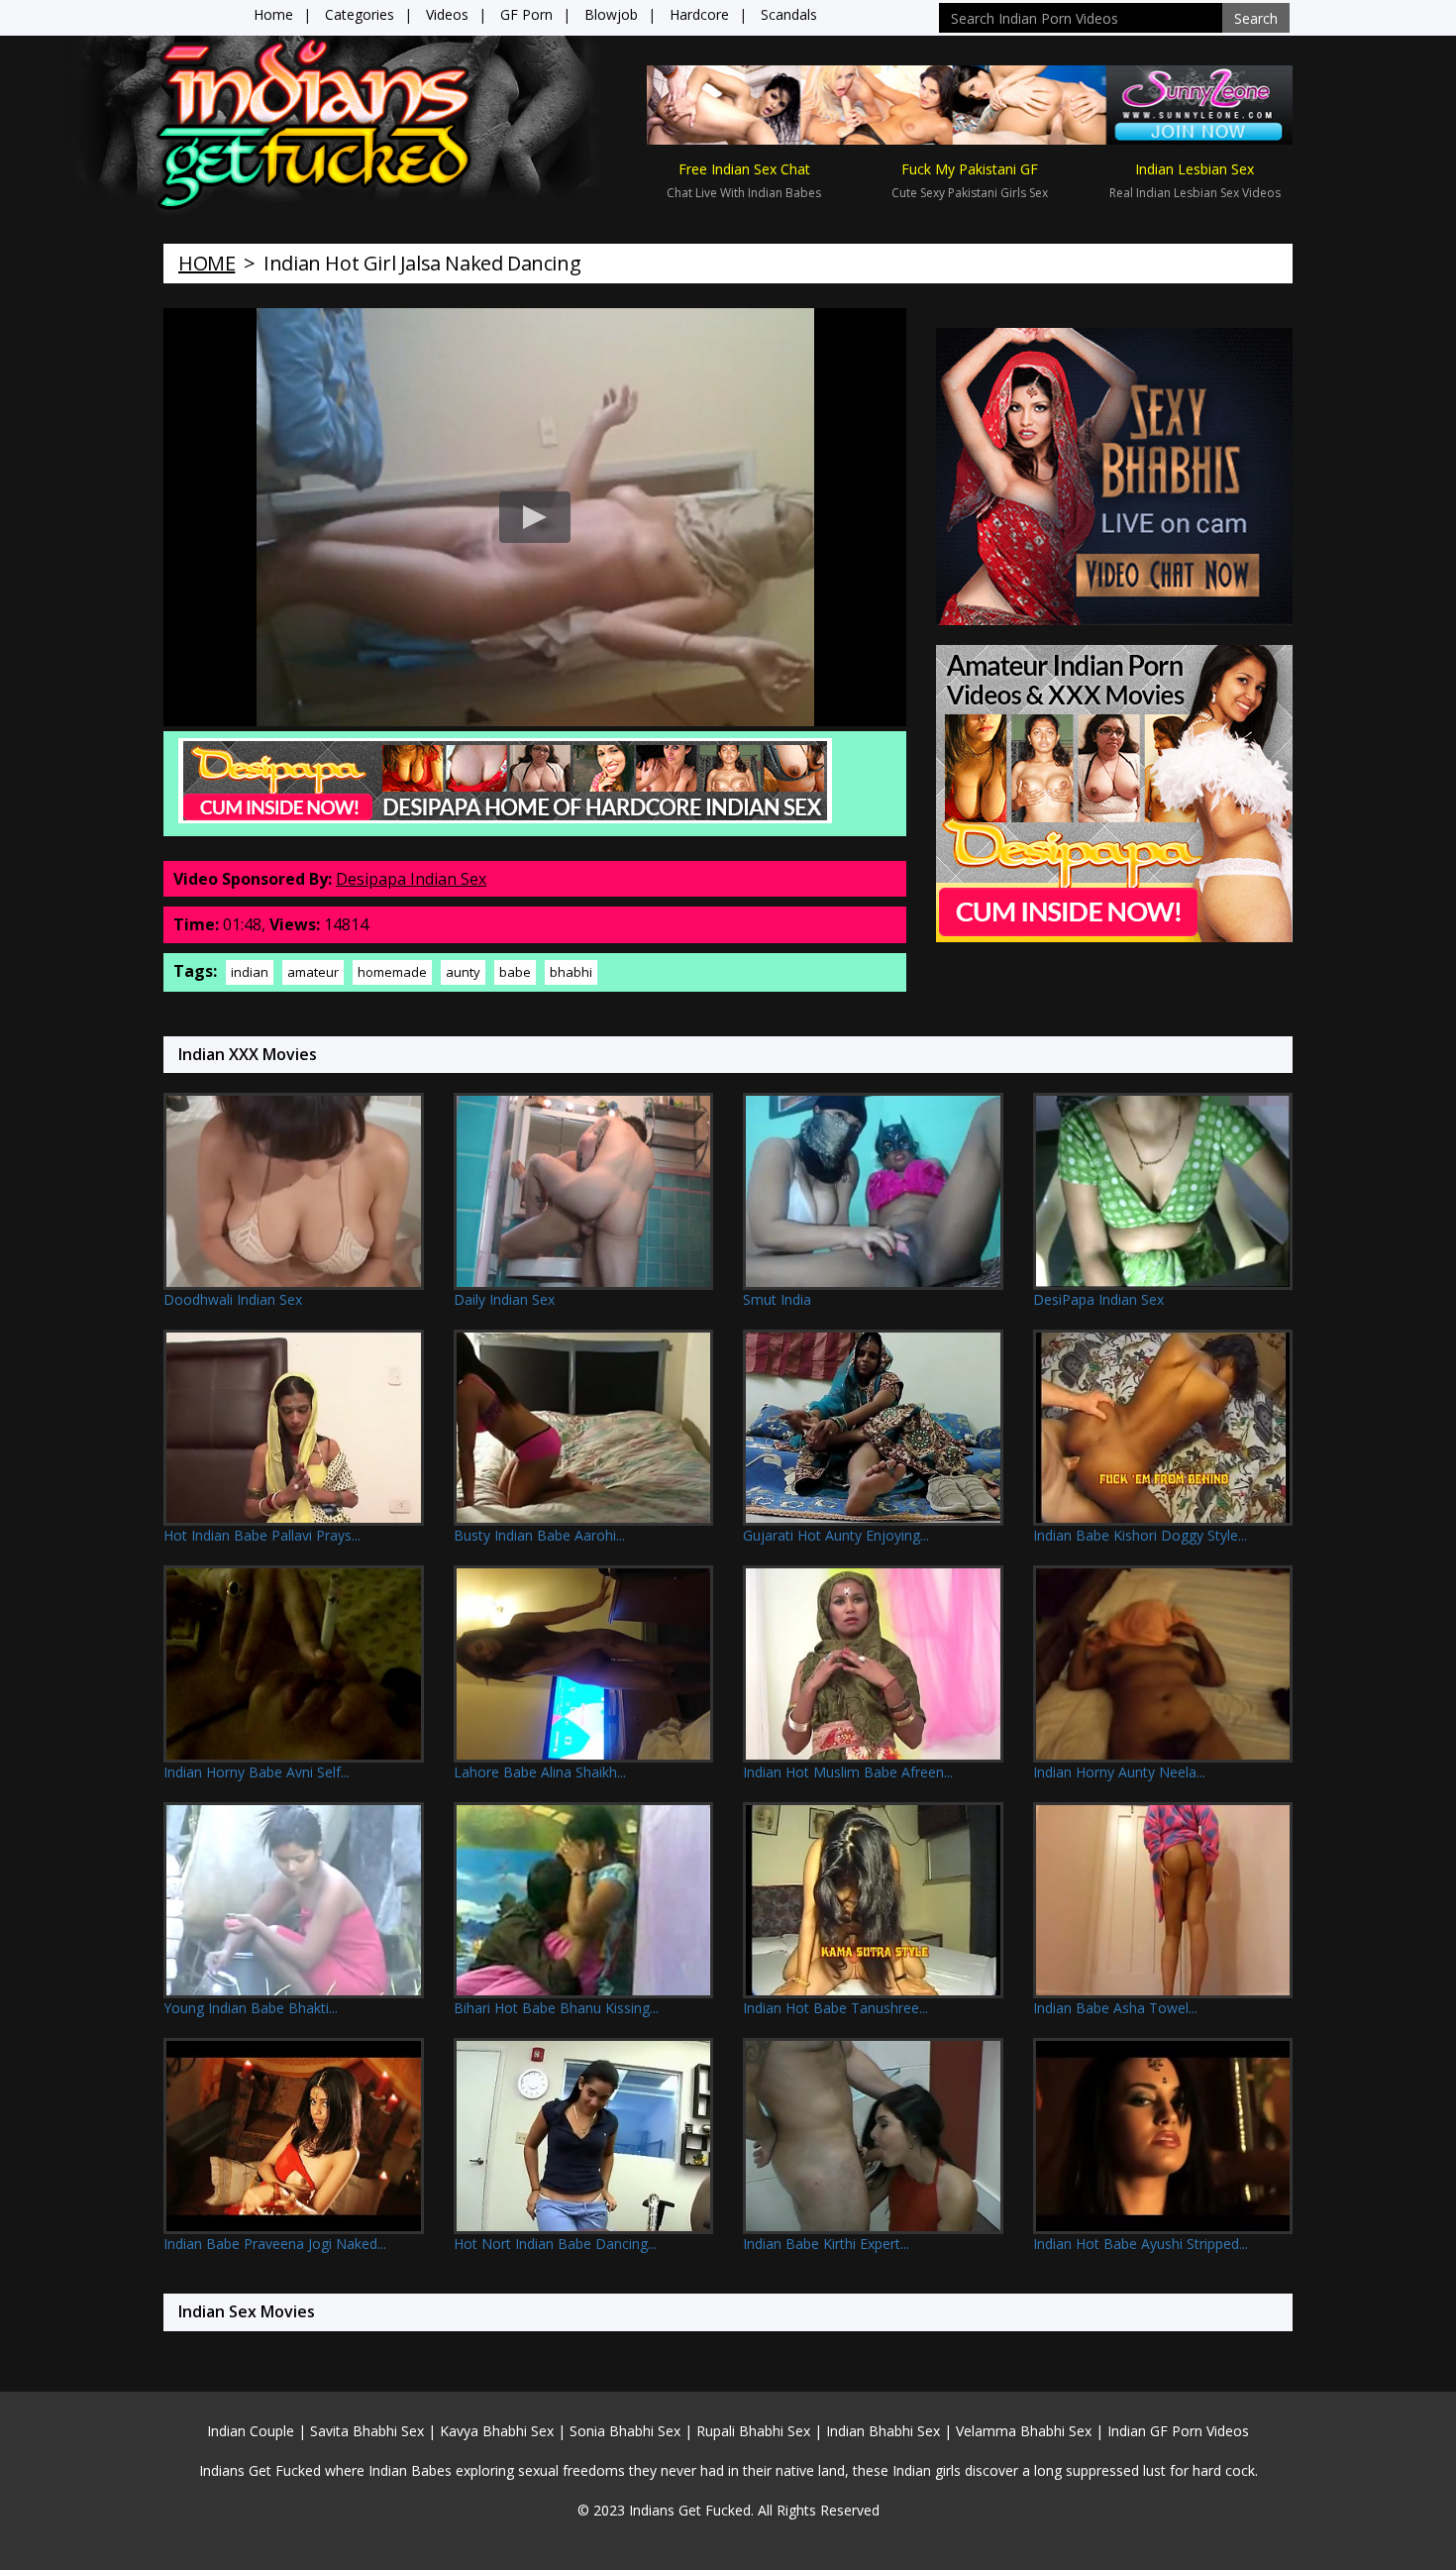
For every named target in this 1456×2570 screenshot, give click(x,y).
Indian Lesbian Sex (1195, 169)
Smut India (777, 1299)
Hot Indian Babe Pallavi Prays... (262, 1535)
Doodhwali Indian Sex (233, 1299)
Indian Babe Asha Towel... (1115, 2008)
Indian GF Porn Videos (1178, 2431)
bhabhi (571, 972)
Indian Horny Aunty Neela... (1119, 1772)
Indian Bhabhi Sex (883, 2431)
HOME (207, 263)
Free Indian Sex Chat (744, 169)
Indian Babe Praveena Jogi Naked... (275, 2244)
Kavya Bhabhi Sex (497, 2431)
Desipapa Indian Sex (411, 879)
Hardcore (699, 14)
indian (250, 972)
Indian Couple (251, 2431)
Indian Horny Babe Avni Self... (257, 1772)
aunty (463, 972)
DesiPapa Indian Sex (1098, 1299)
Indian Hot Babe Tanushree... (835, 2008)
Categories (360, 14)
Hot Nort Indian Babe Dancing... (555, 2244)
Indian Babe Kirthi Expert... (826, 2244)
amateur (313, 972)
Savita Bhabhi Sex (367, 2431)
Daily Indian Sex (504, 1299)
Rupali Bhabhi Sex (753, 2431)
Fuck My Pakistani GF (970, 169)
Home (273, 14)
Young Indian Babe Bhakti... (251, 2008)
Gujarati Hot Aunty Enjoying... (836, 1535)
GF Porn (526, 14)
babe (515, 972)
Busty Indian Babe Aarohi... (539, 1535)
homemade (392, 972)
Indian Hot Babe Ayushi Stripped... (1141, 2244)
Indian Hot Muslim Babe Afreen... (848, 1772)
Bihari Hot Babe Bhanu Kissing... (556, 2008)
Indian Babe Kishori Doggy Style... (1140, 1535)
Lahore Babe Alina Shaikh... (540, 1772)
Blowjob (611, 14)
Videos (447, 14)
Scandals (789, 14)
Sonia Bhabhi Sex (625, 2431)
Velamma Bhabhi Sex (1024, 2431)
